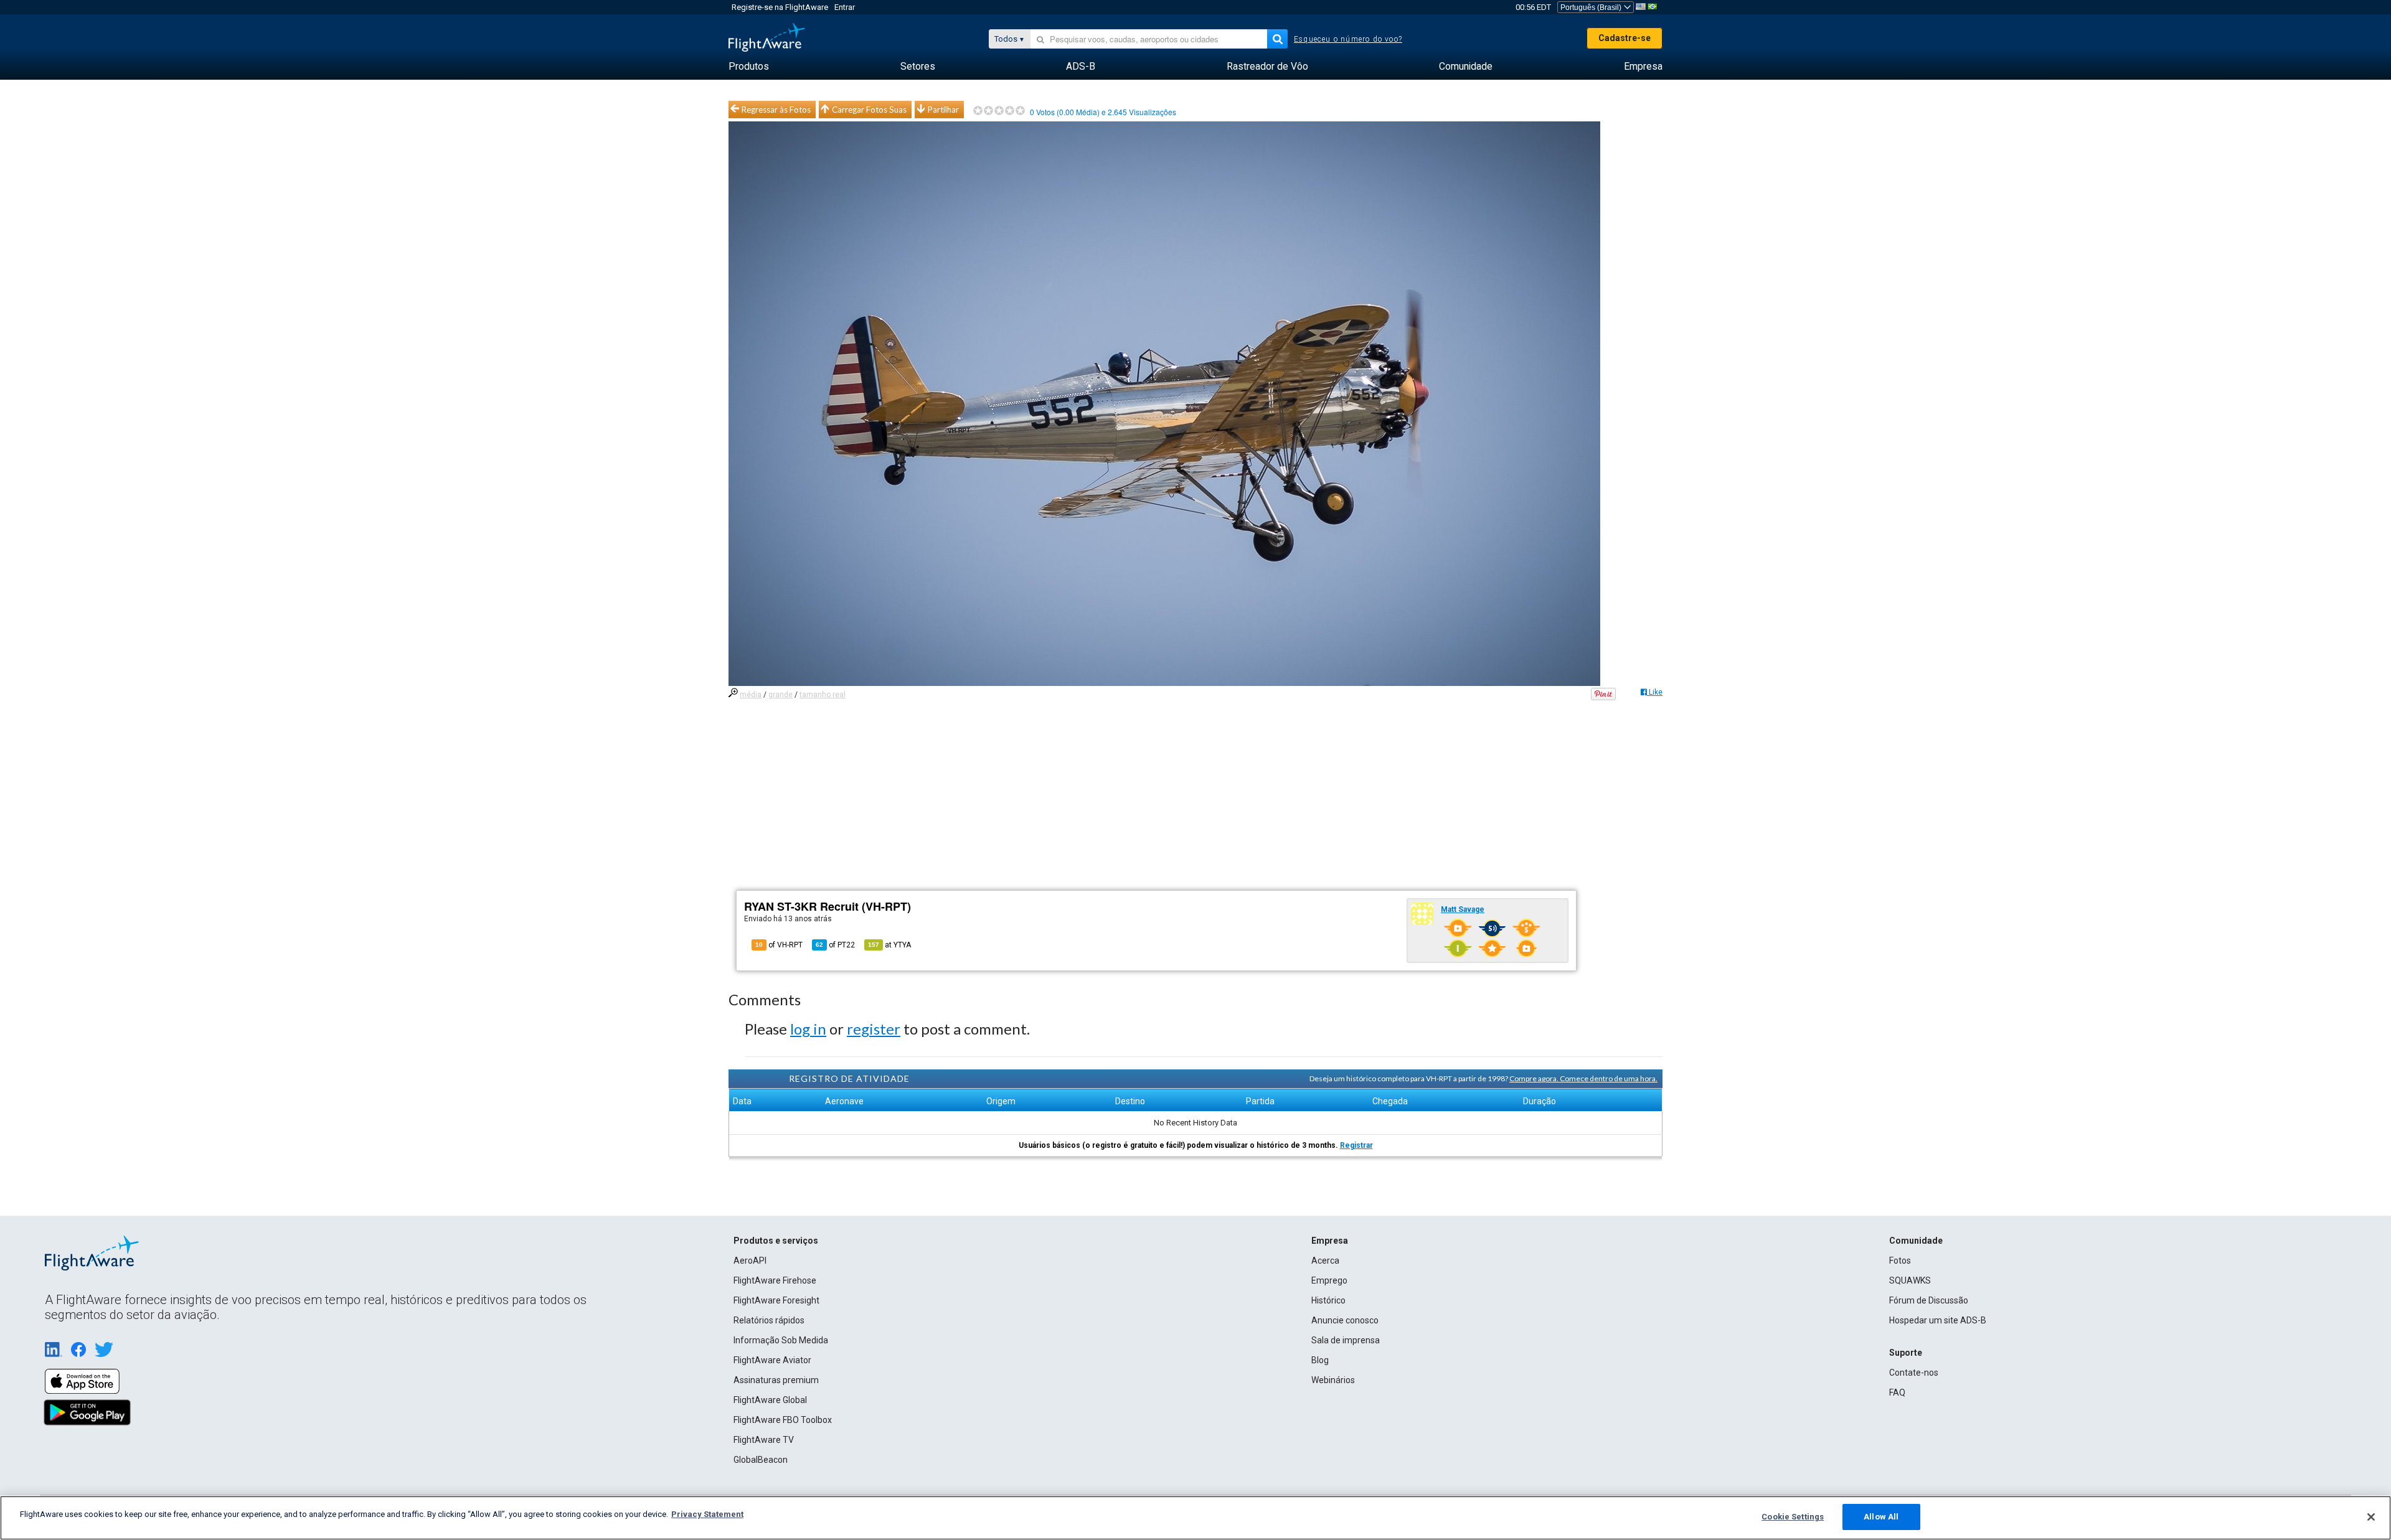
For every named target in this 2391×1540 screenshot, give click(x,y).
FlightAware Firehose (775, 1280)
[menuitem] (749, 67)
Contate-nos (1914, 1373)
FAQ (1897, 1392)
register (874, 1029)
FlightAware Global (770, 1400)
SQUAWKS (1910, 1280)
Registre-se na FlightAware (780, 7)
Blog (1320, 1360)
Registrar (1356, 1145)
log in (808, 1029)
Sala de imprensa (1346, 1340)
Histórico (1328, 1300)
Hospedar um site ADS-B (1938, 1320)
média (751, 695)
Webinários (1333, 1380)
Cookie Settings (1793, 1517)
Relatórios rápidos (769, 1320)
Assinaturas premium (776, 1380)
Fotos (1900, 1261)
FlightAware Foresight (776, 1300)
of (835, 945)
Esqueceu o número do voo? (1348, 39)
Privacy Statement (707, 1514)
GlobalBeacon (761, 1460)
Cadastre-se (1625, 38)
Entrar (845, 7)
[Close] (2371, 1517)
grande (780, 695)
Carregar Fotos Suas (869, 110)
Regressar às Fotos (776, 110)
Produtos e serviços (776, 1241)
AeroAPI (750, 1261)
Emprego (1329, 1280)
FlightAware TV (764, 1440)
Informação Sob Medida (781, 1340)
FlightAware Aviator (772, 1360)
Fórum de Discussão (1929, 1300)
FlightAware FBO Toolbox (783, 1420)
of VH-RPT (779, 945)
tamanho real (823, 695)
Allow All (1881, 1517)
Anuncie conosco (1345, 1320)
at (889, 945)
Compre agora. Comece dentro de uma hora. (1583, 1078)
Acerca (1325, 1261)
